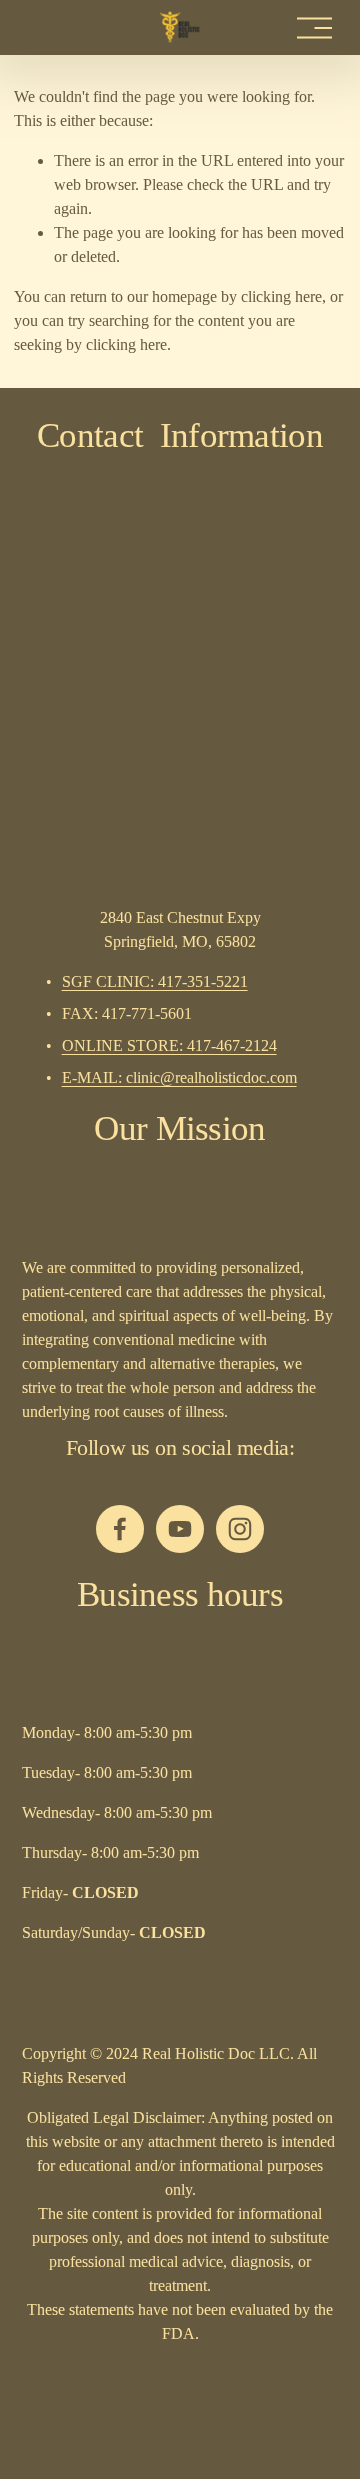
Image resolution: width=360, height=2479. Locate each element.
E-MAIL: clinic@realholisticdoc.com (179, 1077)
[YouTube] (180, 1529)
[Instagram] (240, 1529)
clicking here (281, 296)
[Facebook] (120, 1529)
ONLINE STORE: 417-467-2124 (169, 1045)
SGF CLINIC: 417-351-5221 (155, 981)
